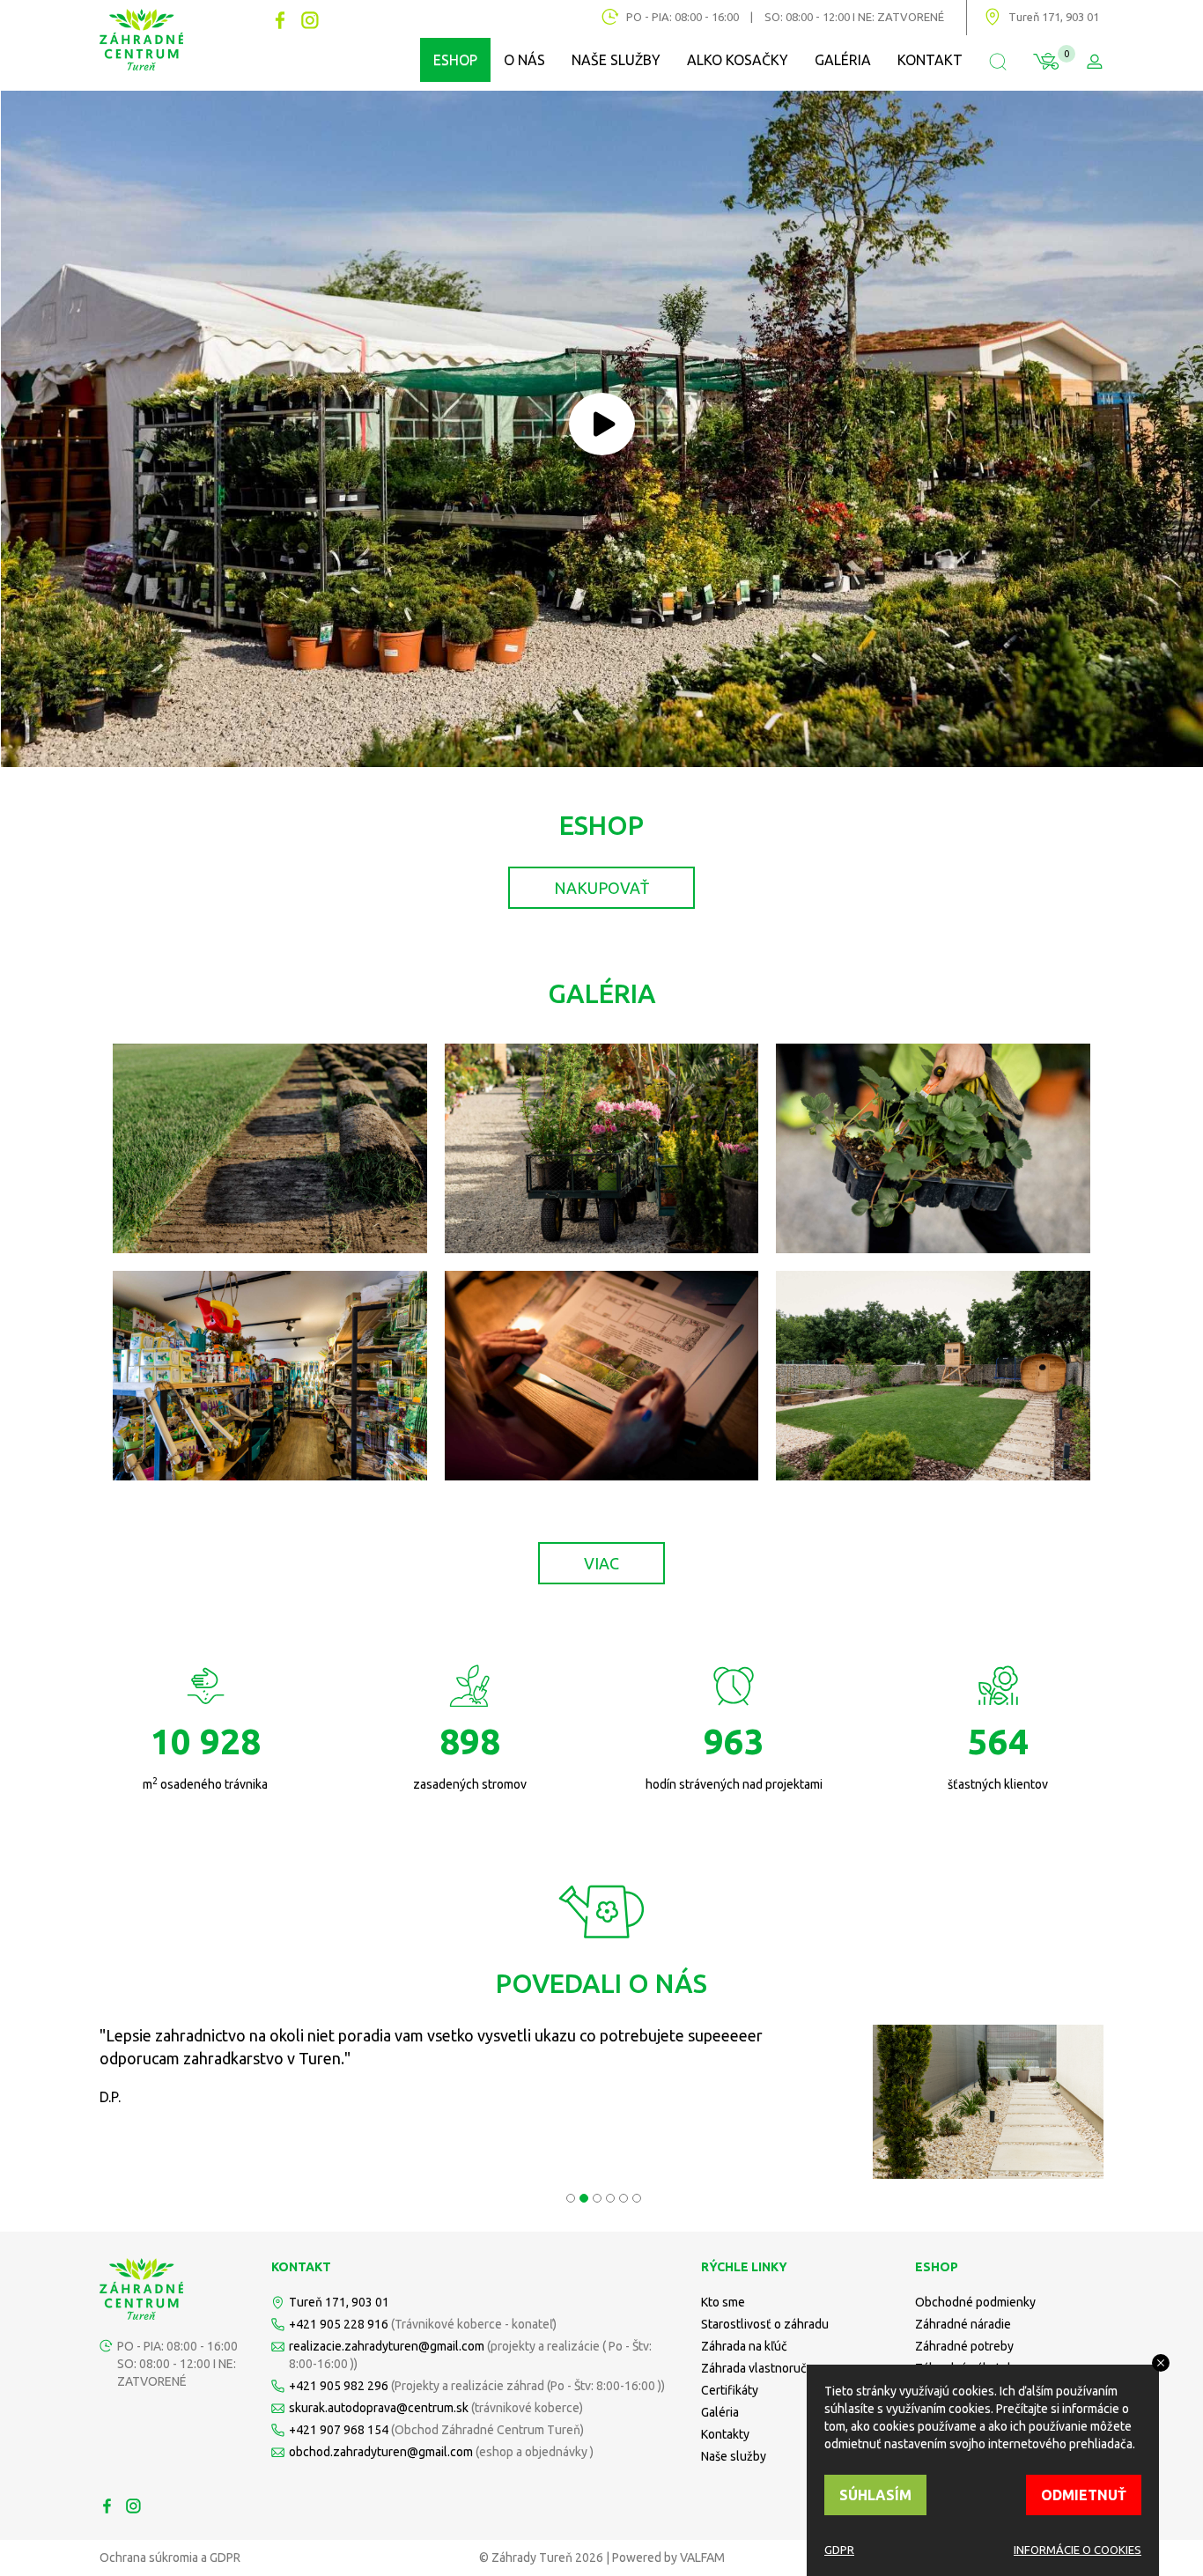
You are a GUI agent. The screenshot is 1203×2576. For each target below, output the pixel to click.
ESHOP (455, 60)
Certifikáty (730, 2390)
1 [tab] (568, 2196)
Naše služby (616, 60)
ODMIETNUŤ (1084, 2495)
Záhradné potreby (964, 2346)
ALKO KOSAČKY (738, 60)
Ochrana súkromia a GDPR (170, 2558)
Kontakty (725, 2434)
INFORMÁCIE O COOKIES (1078, 2550)
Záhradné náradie (963, 2324)
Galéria (843, 60)
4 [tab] (608, 2196)
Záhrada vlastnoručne (761, 2368)
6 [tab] (635, 2196)
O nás (524, 60)
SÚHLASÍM (875, 2495)
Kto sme (723, 2302)
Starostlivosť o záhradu (765, 2324)
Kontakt (930, 60)
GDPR (839, 2550)
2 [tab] (582, 2196)
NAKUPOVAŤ (601, 888)
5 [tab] (621, 2196)
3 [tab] (595, 2196)
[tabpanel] (601, 2102)
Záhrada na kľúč (744, 2346)
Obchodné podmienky (975, 2302)
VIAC (601, 1563)
